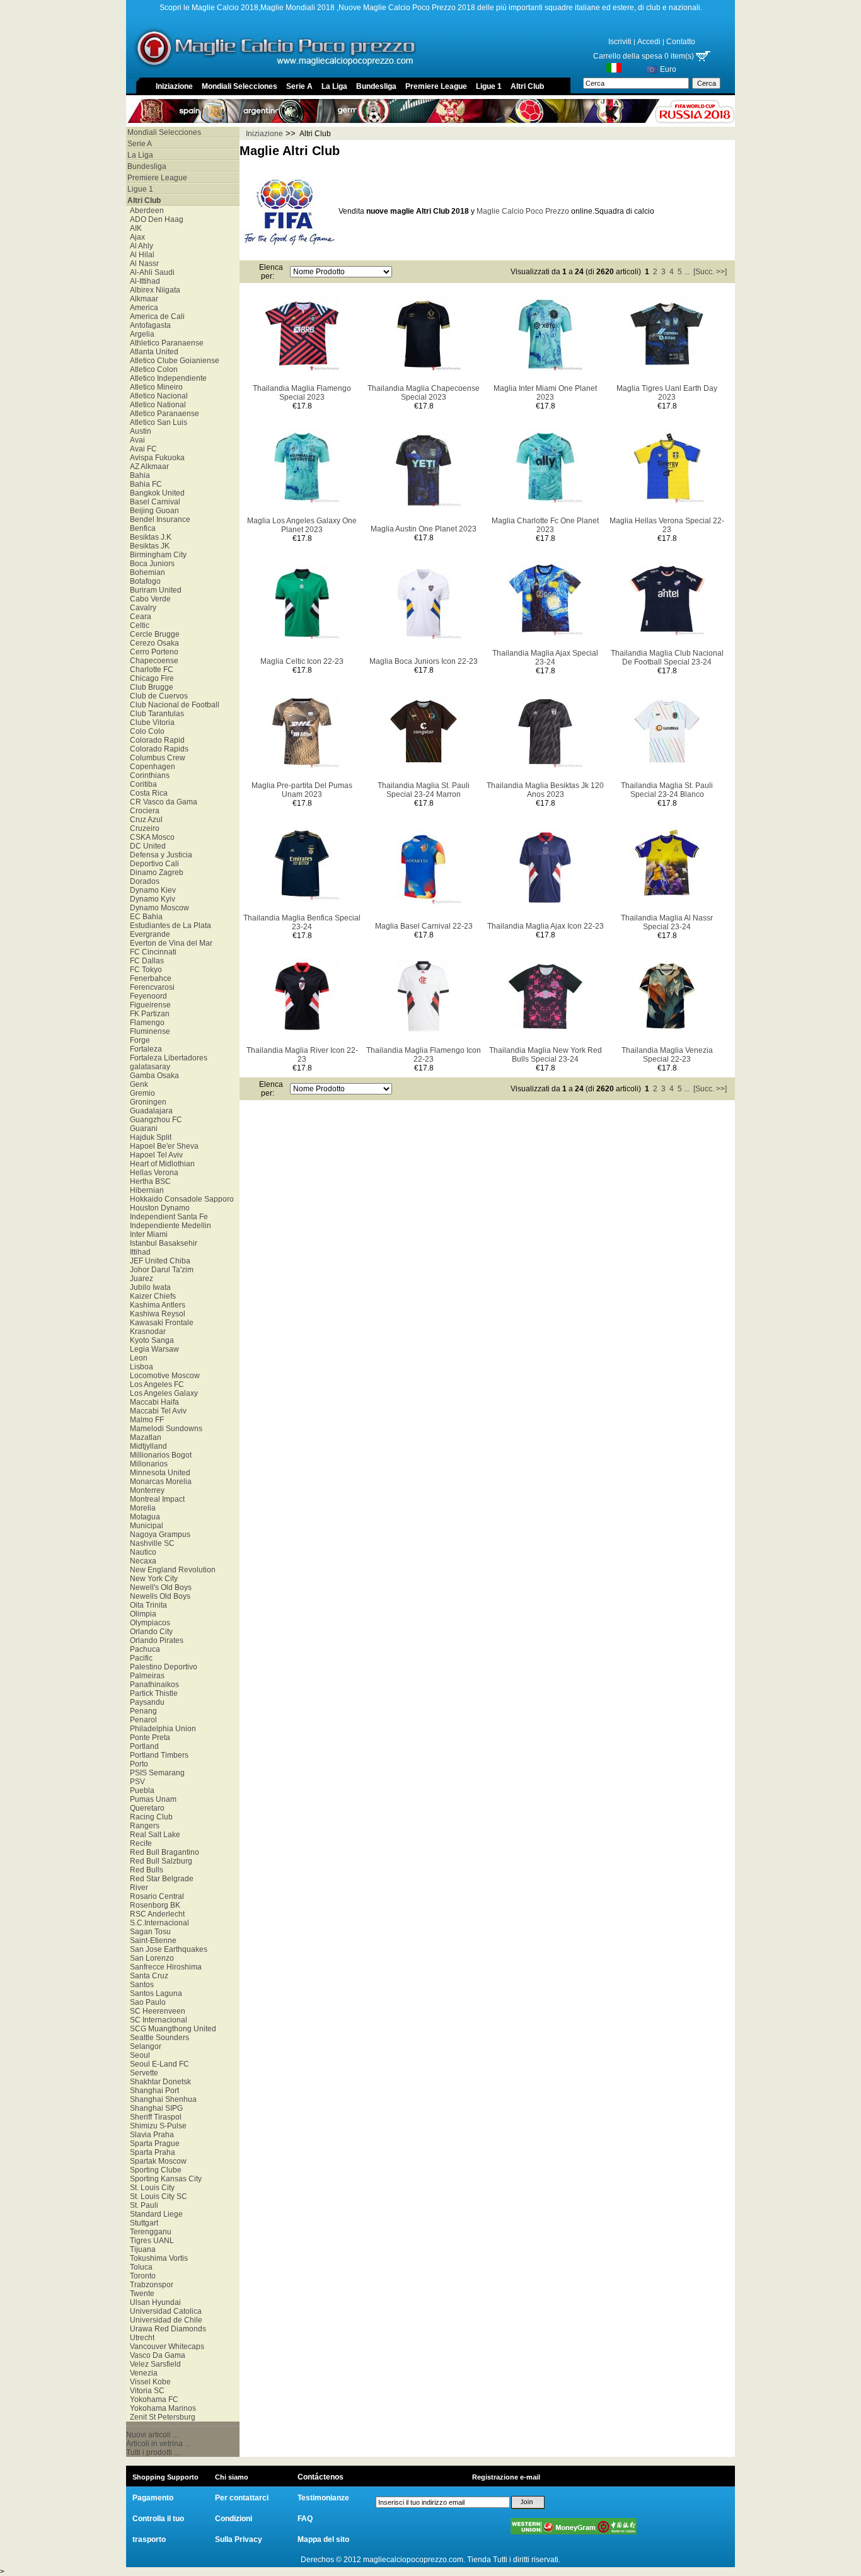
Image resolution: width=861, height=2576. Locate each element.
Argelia (140, 334)
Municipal (145, 1526)
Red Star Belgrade (160, 1879)
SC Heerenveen (156, 2011)
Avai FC (142, 449)
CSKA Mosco (150, 837)
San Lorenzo (150, 1958)
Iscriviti (620, 42)
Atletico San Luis (157, 422)
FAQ (305, 2519)
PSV (136, 1782)
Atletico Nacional (157, 396)
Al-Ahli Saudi (150, 272)
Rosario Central (155, 1896)
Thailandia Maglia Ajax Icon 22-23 (546, 926)
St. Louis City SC (157, 2196)
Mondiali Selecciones (240, 86)
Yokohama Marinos (161, 2408)
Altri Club (527, 86)
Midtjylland (147, 1446)
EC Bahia (144, 917)
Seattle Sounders (158, 2038)
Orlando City (149, 1632)
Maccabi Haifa (153, 1402)
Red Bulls (145, 1870)
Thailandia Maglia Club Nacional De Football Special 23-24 (667, 658)
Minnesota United (158, 1473)
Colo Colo (145, 731)
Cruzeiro (143, 828)
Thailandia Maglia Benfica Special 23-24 (302, 922)
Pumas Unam (151, 1799)
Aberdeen (145, 211)
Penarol (142, 1720)
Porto (137, 1764)
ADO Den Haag (155, 219)
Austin (139, 431)
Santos (140, 1985)
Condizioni (234, 2519)
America (142, 308)
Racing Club (149, 1817)
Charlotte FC (150, 670)
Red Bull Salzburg (159, 1861)
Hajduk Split (149, 1137)
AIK (134, 228)
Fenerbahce (149, 978)
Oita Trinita (147, 1605)
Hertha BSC (148, 1181)
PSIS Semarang (155, 1773)
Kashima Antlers (156, 1305)
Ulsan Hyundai (153, 2302)
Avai (136, 440)
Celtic (138, 625)
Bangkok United (155, 493)
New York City (152, 1579)
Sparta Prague (153, 2144)
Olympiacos (148, 1623)
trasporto (149, 2539)
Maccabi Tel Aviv (156, 1411)
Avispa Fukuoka (155, 458)
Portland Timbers (157, 1755)
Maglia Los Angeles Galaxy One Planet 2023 (302, 525)
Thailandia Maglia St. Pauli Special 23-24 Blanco (667, 790)
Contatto (681, 42)
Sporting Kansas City (164, 2179)
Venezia (142, 2373)
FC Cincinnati (151, 952)
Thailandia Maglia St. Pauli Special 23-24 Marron (424, 790)
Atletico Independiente (166, 378)
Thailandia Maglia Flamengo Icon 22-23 (424, 1055)
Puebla (140, 1790)
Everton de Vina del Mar (169, 943)
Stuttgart (142, 2223)
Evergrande (148, 934)
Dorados (143, 881)
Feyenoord (147, 996)
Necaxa (141, 1561)
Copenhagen (151, 767)
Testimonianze (323, 2498)
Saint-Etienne (151, 1941)
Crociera (143, 811)
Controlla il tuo (158, 2519)
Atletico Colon (152, 369)
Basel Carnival (153, 502)
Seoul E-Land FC (158, 2064)
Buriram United (154, 590)
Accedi (649, 42)
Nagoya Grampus (158, 1535)
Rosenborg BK (153, 1905)
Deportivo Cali (153, 864)
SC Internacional (157, 2020)
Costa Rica (147, 793)
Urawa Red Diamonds (166, 2329)
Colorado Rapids (157, 749)
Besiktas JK (148, 546)
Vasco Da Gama (156, 2355)
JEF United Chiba (158, 1261)
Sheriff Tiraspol (154, 2117)
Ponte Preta (148, 1738)
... (687, 272)
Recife (139, 1843)
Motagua (143, 1517)
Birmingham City (156, 555)
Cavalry (141, 608)
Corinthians (148, 775)
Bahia (138, 475)
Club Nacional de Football (173, 705)
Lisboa (140, 1367)
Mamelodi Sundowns (164, 1429)
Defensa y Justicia (159, 855)
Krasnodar (146, 1332)
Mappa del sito (323, 2539)
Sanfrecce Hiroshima (164, 1967)
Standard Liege (154, 2214)
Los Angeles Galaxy (162, 1393)
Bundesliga (376, 86)
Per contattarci (242, 2498)
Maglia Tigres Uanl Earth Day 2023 (667, 393)
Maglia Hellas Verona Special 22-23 (667, 525)
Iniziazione (174, 86)
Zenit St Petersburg (161, 2417)
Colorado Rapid (155, 740)
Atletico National (156, 405)
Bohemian (146, 572)
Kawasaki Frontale (160, 1323)
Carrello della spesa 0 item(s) (644, 56)
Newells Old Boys (158, 1596)
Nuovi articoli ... (152, 2435)
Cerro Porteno (152, 652)
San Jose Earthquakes (167, 1949)
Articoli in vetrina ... (158, 2444)
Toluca (139, 2267)
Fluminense (148, 1031)
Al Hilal (140, 255)
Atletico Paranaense (163, 414)
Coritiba (142, 784)
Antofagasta (148, 325)
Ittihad (138, 1252)
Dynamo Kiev (151, 890)
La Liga (334, 86)
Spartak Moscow (156, 2161)
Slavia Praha (150, 2135)
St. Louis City (150, 2188)
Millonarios (147, 1464)
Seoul (138, 2055)
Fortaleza (144, 1049)
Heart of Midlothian (160, 1164)
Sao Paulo (146, 2002)
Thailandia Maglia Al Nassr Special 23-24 (667, 922)
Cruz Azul (144, 820)
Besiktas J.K (149, 537)
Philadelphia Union (161, 1729)
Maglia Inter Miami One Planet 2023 (545, 393)
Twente (140, 2294)
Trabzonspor (150, 2285)
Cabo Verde (148, 599)
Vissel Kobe (148, 2382)
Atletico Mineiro (154, 387)
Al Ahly (140, 246)
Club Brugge (150, 687)
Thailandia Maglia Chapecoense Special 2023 (424, 393)
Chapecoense (152, 661)
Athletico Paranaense (165, 343)
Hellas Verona (152, 1173)
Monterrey (145, 1490)
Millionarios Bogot (159, 1455)
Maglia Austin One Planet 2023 (424, 529)
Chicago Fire (150, 678)
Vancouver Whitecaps (165, 2347)
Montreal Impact (155, 1499)
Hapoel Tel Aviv (154, 1155)
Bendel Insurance (158, 519)
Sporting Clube (154, 2170)
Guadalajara (149, 1111)
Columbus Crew (156, 758)
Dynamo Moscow (158, 908)
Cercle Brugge (153, 634)
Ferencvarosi (150, 987)
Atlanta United (152, 352)
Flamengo (145, 1023)
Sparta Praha (151, 2152)
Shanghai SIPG (154, 2108)
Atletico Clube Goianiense (173, 361)
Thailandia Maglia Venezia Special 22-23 (667, 1055)
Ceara (139, 617)
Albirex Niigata (153, 290)
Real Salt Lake (153, 1835)
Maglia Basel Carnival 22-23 (424, 926)
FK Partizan (148, 1014)
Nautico (141, 1552)
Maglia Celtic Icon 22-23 (302, 661)
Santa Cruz (147, 1976)
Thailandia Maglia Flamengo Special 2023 (302, 393)
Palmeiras (145, 1676)
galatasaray (148, 1067)
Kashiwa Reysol (156, 1314)
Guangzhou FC (154, 1120)
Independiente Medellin (169, 1226)
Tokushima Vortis (157, 2258)
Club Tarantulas (155, 714)
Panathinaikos (153, 1685)
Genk (137, 1084)
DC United (146, 846)
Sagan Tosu (148, 1932)
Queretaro (145, 1808)
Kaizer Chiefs (151, 1296)
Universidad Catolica (164, 2311)
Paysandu (145, 1702)
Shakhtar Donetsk (159, 2082)
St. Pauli (142, 2205)
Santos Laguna (154, 1993)
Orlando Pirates (155, 1640)
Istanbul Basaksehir (162, 1243)
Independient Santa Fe (167, 1217)
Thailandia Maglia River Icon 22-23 (302, 1055)
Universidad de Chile (164, 2320)
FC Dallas (145, 961)
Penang (142, 1711)
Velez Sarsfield (153, 2364)
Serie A (299, 86)
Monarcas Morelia (159, 1482)
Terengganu (149, 2232)
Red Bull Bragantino (163, 1852)
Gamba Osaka (153, 1076)
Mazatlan (144, 1437)
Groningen (146, 1102)
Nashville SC (150, 1543)
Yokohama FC (152, 2399)
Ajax (136, 237)
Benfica (141, 528)
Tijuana (141, 2249)
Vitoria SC (145, 2391)
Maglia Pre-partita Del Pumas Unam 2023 (302, 790)
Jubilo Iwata (148, 1287)
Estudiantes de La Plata (169, 925)
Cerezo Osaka (153, 643)
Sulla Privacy (239, 2539)
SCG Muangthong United (171, 2029)
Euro (668, 69)
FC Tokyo (144, 970)
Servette (142, 2073)
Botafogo (143, 581)
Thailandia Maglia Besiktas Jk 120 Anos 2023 (545, 790)
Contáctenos (321, 2477)
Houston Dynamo (158, 1208)
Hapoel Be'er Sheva (162, 1146)
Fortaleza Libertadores (167, 1058)
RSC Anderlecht (155, 1914)
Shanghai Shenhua (161, 2099)
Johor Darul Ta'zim (160, 1270)
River (137, 1888)
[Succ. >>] (710, 272)
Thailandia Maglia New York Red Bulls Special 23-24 (546, 1055)
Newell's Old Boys (159, 1587)
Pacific (139, 1658)
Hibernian (145, 1190)
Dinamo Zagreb (155, 873)
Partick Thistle (152, 1693)
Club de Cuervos (157, 696)
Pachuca (143, 1649)
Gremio (141, 1093)
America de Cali (155, 316)
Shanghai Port (153, 2091)
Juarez (140, 1279)
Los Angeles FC (155, 1384)
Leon (137, 1358)
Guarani (142, 1128)
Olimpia (141, 1614)
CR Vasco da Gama (162, 802)
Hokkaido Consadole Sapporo (180, 1199)
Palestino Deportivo (162, 1667)
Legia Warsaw (153, 1349)
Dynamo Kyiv (151, 899)
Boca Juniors (150, 564)
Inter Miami (147, 1234)
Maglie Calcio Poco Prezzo (523, 211)
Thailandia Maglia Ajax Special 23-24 (545, 658)
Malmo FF (145, 1420)
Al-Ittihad (143, 281)
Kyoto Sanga (150, 1340)
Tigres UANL (150, 2241)
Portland (142, 1746)
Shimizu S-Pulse (156, 2126)
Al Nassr (142, 264)
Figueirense (148, 1005)
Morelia (141, 1508)
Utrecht (140, 2338)
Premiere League (436, 86)
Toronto (141, 2276)
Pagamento (153, 2498)
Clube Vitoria (150, 722)
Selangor (144, 2046)
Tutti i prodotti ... (153, 2452)
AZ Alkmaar (147, 467)
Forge (138, 1040)
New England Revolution (171, 1570)
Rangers (143, 1826)
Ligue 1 (489, 86)
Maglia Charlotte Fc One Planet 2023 (545, 525)
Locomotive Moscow (163, 1376)
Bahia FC (144, 484)
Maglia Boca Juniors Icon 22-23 (424, 661)
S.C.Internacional (158, 1923)
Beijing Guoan (153, 511)
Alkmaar (142, 299)
